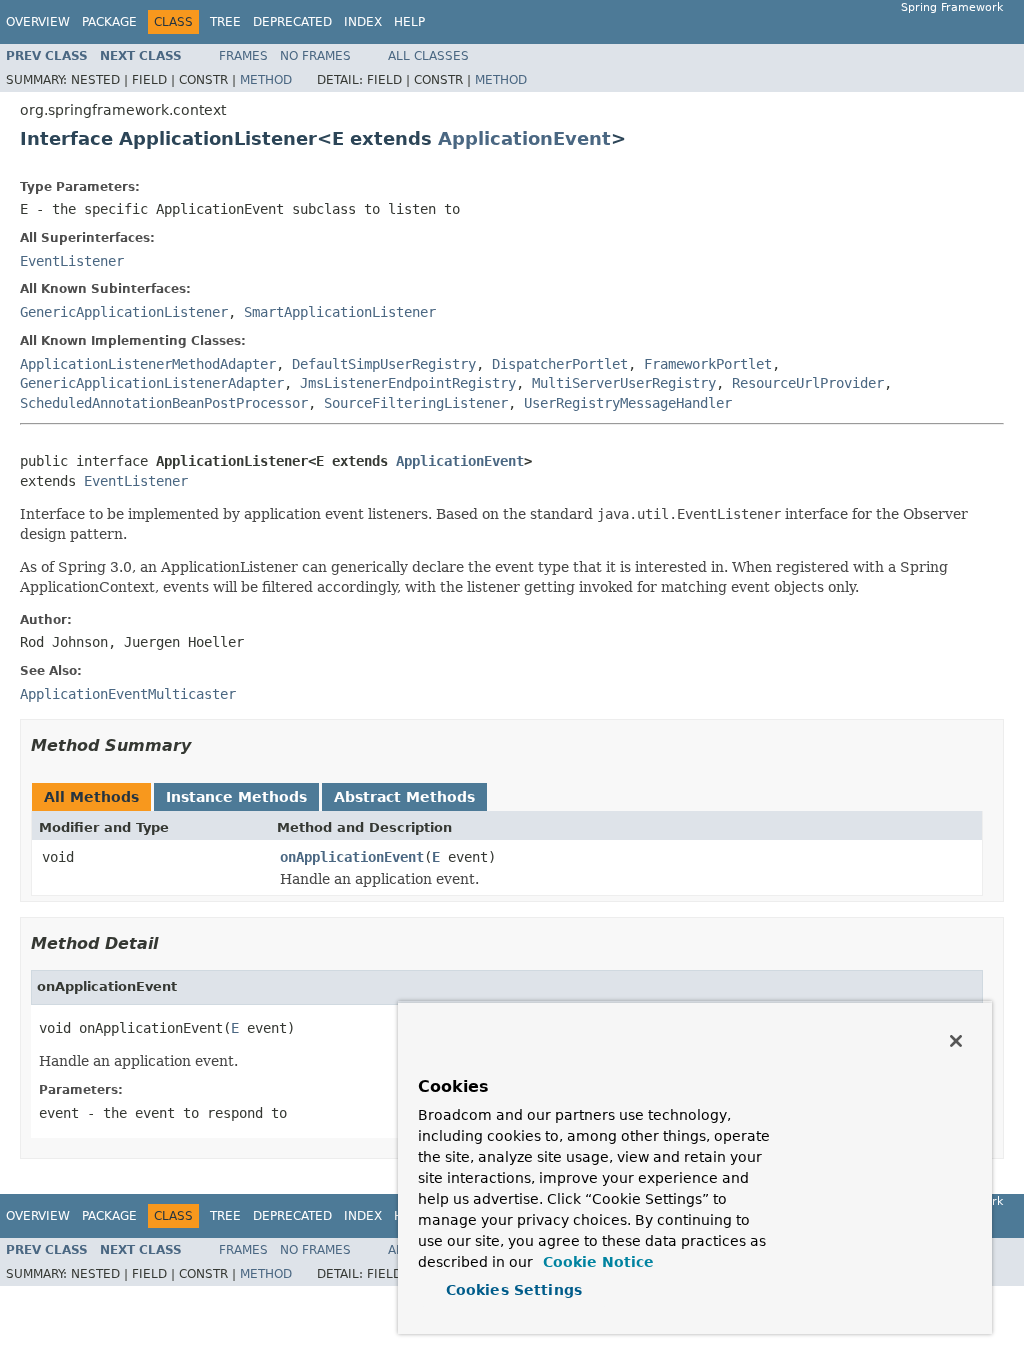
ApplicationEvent (524, 138)
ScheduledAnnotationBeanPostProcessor (164, 403)
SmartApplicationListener (340, 312)
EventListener (72, 261)
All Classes (428, 56)
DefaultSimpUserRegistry (384, 364)
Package (109, 22)
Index (363, 22)
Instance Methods (236, 797)
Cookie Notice (596, 1262)
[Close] (956, 1041)
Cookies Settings (514, 1290)
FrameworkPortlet (708, 364)
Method (266, 80)
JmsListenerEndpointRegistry (408, 383)
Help (409, 22)
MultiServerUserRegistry (624, 383)
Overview (38, 22)
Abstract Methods (404, 797)
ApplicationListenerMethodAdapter (148, 364)
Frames (243, 56)
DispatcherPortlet (560, 364)
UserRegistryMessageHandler (628, 403)
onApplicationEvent (352, 857)
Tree (225, 22)
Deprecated (292, 22)
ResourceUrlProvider (808, 383)
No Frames (315, 56)
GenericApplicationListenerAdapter (152, 383)
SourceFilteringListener (416, 403)
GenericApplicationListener (124, 312)
